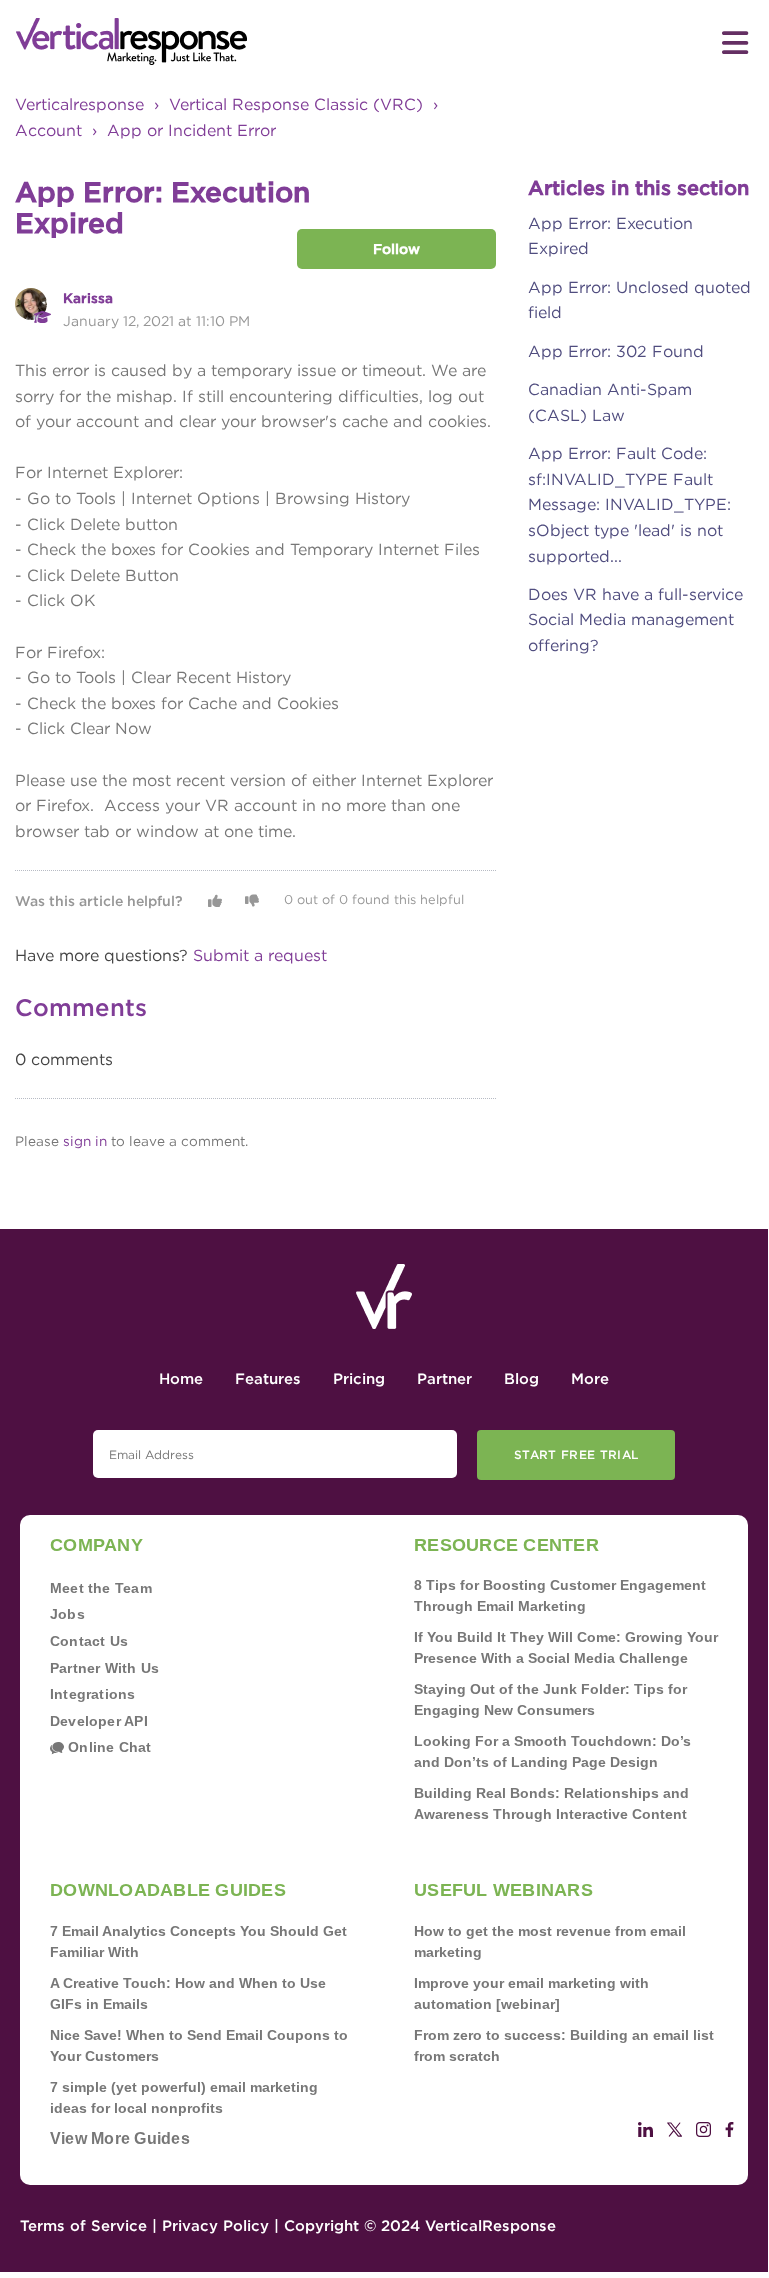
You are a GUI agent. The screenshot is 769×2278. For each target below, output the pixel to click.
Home (181, 1379)
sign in (85, 1141)
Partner (444, 1379)
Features (268, 1379)
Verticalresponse (79, 104)
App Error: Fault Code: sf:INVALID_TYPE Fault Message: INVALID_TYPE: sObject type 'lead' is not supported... (629, 504)
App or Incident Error (191, 130)
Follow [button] (396, 249)
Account (48, 130)
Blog (521, 1379)
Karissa (88, 298)
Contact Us (89, 1641)
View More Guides (120, 2138)
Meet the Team (101, 1588)
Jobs (67, 1614)
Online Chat (108, 1747)
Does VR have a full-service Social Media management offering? (635, 620)
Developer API (99, 1721)
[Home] (200, 42)
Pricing (359, 1379)
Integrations (93, 1694)
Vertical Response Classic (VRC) (296, 104)
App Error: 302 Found (616, 351)
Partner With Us (104, 1668)
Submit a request (260, 955)
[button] (215, 901)
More (590, 1379)
